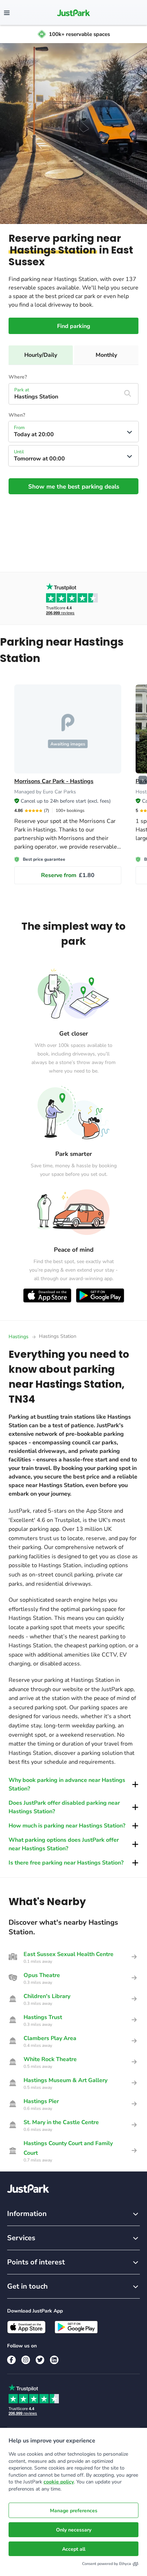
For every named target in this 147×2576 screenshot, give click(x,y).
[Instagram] (26, 2360)
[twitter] (40, 2360)
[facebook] (11, 2360)
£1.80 (68, 875)
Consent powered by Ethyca (107, 2564)
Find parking (74, 326)
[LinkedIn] (54, 2360)
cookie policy (59, 2482)
